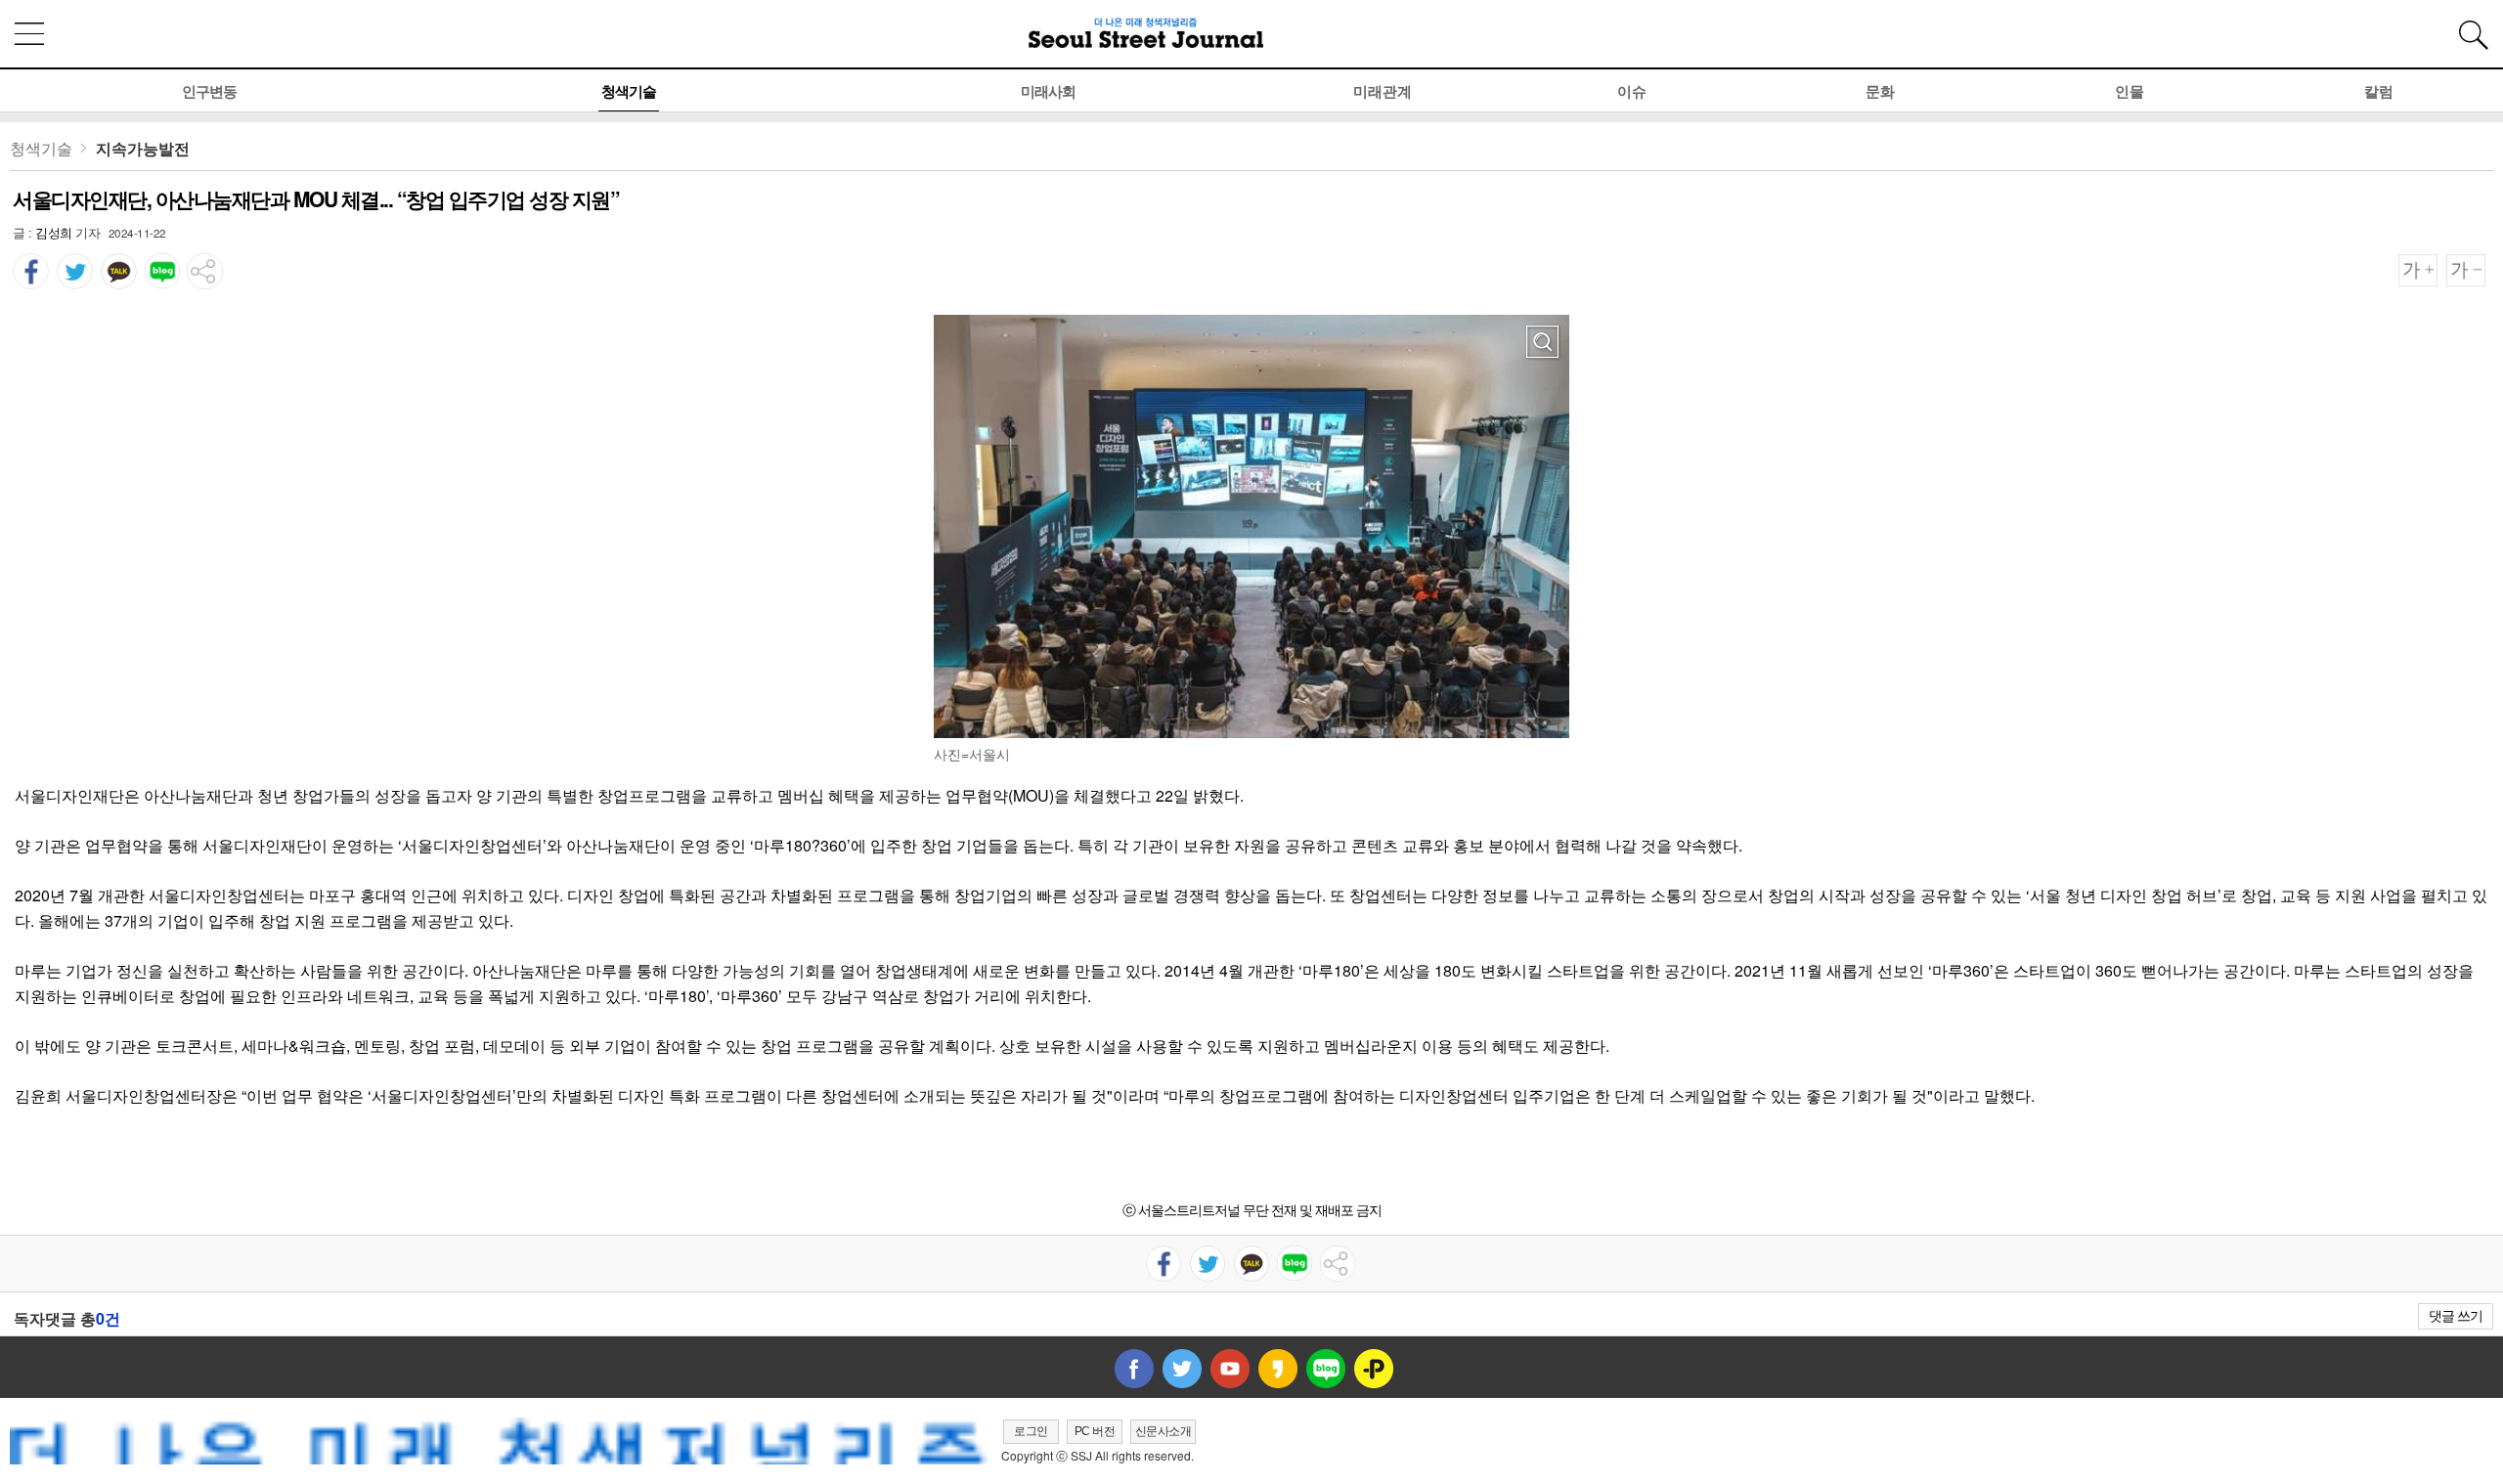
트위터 (1182, 1369)
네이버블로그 (1326, 1369)
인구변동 (209, 91)
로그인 (1031, 1431)
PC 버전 (1095, 1431)
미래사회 (1048, 91)
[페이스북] (31, 264)
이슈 (1632, 91)
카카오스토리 (1278, 1369)
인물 (2130, 91)
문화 (1880, 91)
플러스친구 (1374, 1369)
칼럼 (2379, 91)
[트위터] (75, 264)
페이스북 (1134, 1369)
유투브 (1230, 1369)
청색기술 (629, 91)
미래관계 (1383, 91)
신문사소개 (1164, 1431)
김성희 (54, 232)
